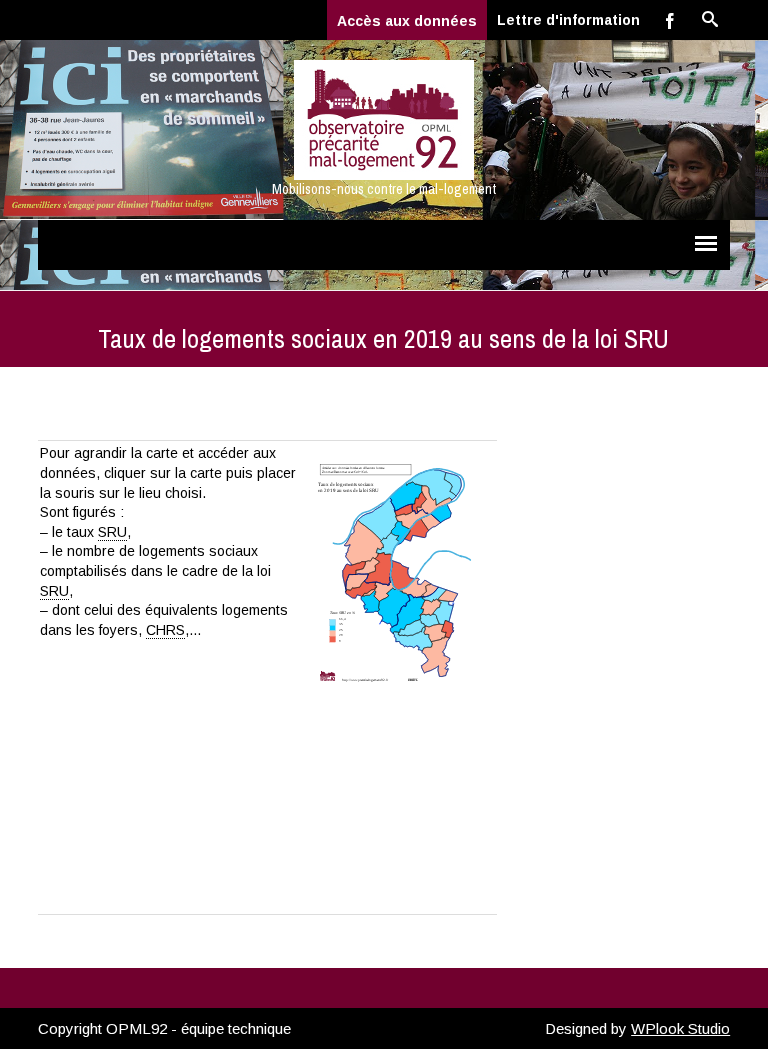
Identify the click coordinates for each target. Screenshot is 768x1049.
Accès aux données (407, 21)
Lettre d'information (568, 20)
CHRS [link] (165, 630)
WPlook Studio (680, 1028)
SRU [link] (112, 532)
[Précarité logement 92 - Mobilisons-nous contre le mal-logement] (384, 120)
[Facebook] (670, 20)
